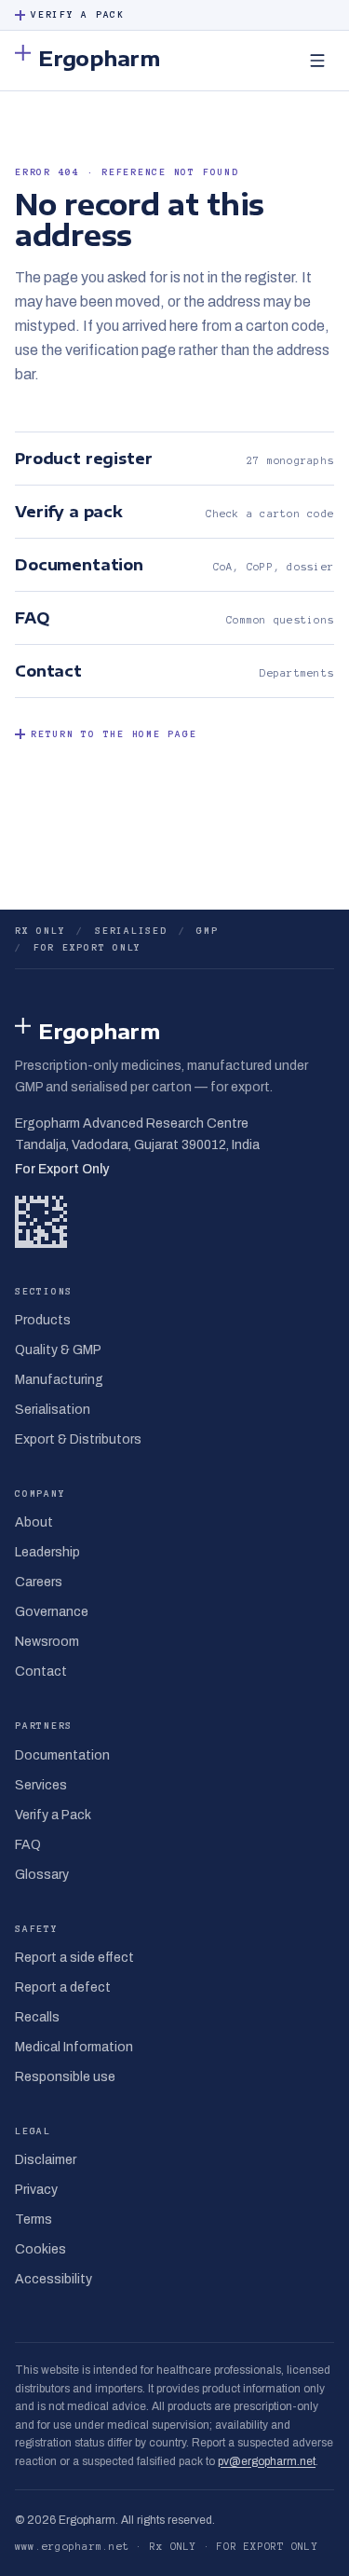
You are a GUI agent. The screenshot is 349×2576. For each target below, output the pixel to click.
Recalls (37, 2017)
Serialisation (53, 1410)
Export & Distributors (78, 1439)
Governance (52, 1612)
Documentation (62, 1755)
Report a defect (63, 1987)
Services (41, 1785)
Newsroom (47, 1642)
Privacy (36, 2190)
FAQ (28, 1845)
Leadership (47, 1552)
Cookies (40, 2249)
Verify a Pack (78, 14)
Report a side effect (74, 1958)
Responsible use (65, 2077)
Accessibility (54, 2279)
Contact (41, 1672)
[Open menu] (317, 61)
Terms (34, 2220)
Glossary (42, 1875)
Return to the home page (114, 734)
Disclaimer (46, 2160)
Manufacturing (59, 1380)
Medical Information (74, 2047)
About (34, 1522)
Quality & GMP (58, 1350)
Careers (39, 1582)
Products (43, 1320)
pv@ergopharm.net (267, 2461)
